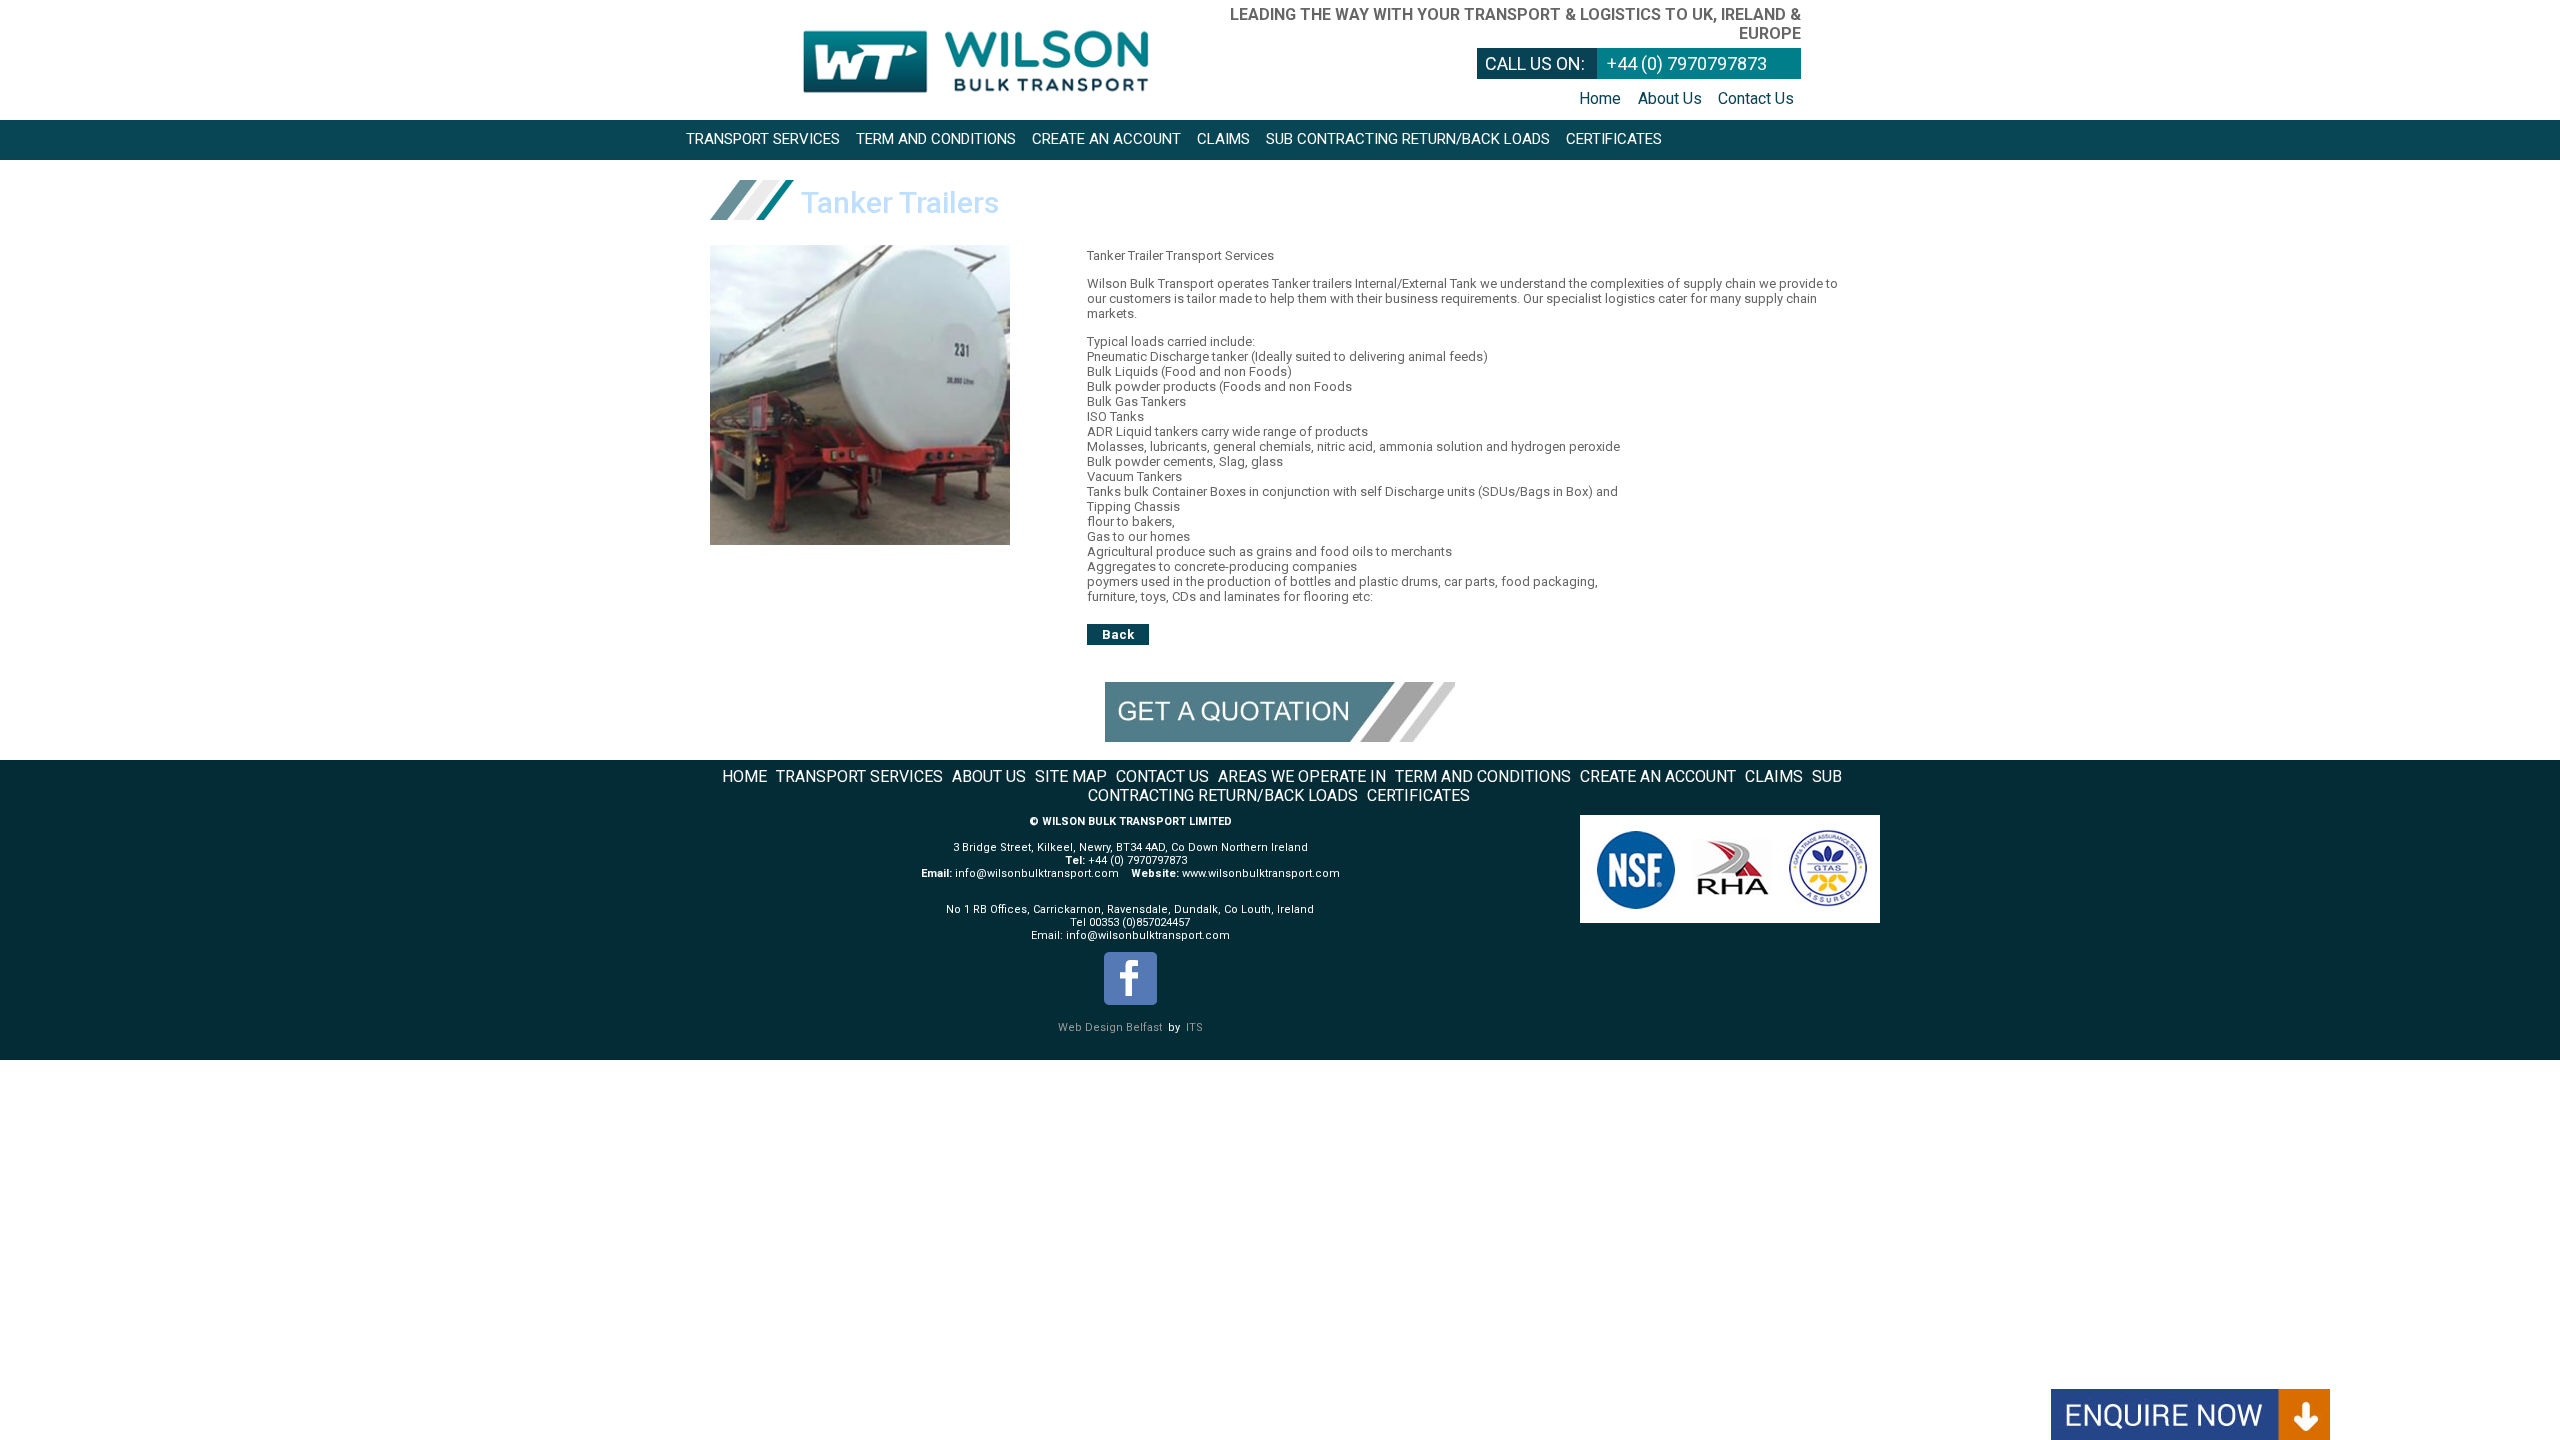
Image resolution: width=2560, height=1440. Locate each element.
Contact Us (1756, 98)
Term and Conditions (936, 139)
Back (1118, 634)
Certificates (1614, 139)
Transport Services (763, 139)
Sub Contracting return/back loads (1408, 139)
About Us (1670, 98)
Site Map (1071, 776)
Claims (1223, 139)
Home (1600, 98)
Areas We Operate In (1302, 776)
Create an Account (1106, 139)
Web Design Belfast (1110, 1027)
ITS (1194, 1027)
